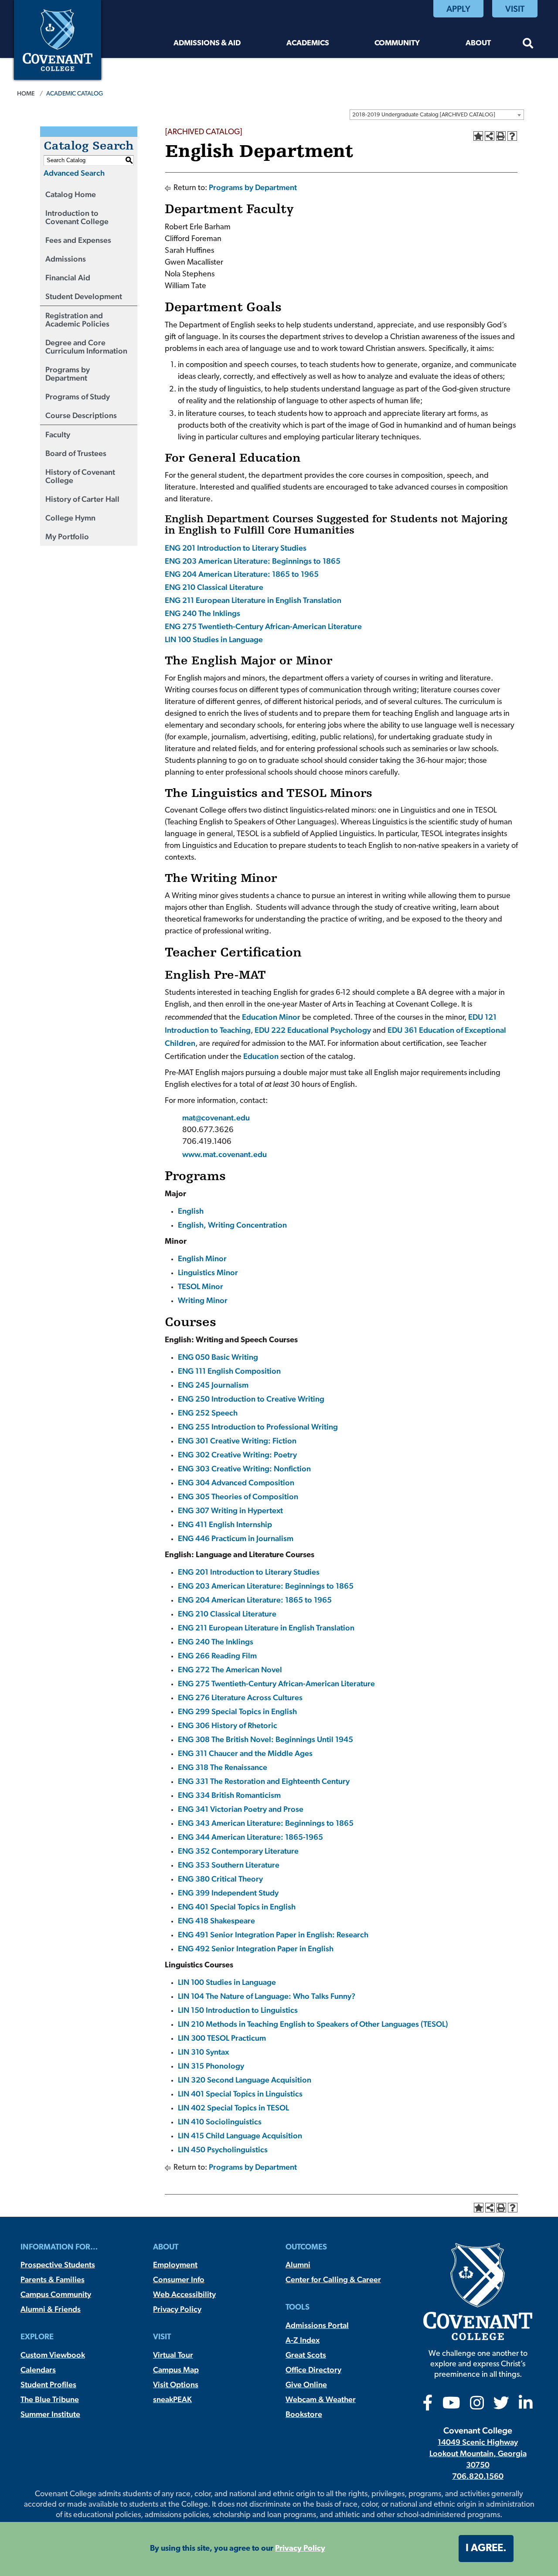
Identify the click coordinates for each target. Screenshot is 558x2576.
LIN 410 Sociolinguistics (220, 2122)
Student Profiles (48, 2384)
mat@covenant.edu (216, 1118)
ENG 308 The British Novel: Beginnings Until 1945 (265, 1739)
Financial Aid (68, 277)
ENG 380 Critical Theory (220, 1879)
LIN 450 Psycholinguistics (223, 2149)
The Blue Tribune (50, 2399)
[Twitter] (501, 2406)
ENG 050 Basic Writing (218, 1357)
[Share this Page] (490, 136)
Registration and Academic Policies (77, 320)
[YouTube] (451, 2406)
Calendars (38, 2370)
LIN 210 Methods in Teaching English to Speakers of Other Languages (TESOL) (313, 2024)
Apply (458, 9)
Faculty (58, 434)
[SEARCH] (528, 45)
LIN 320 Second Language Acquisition (245, 2080)
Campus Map (176, 2370)
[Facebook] (428, 2406)
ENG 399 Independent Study (228, 1893)
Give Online (306, 2384)
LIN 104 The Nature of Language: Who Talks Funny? (267, 1996)
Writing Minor (203, 1300)
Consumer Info (179, 2279)
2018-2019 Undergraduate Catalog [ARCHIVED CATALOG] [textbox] (424, 115)
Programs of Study (78, 396)
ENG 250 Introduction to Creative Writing (251, 1399)
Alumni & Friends (51, 2309)
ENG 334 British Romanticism (229, 1795)
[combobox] (437, 115)
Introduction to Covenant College (77, 217)
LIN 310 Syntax (203, 2052)
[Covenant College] (58, 39)
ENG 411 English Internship (225, 1524)
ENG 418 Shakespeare (216, 1921)
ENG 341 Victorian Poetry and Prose (241, 1809)
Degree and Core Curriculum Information (86, 347)
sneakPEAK (172, 2399)
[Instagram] (477, 2406)
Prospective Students (58, 2265)
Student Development (84, 296)
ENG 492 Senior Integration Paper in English (256, 1948)
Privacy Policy (177, 2309)
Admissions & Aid (207, 43)
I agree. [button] (486, 2549)
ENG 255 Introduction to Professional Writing (258, 1427)
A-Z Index (303, 2340)
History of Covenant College (80, 476)
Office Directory (313, 2370)
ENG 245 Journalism (213, 1385)
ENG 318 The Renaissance (223, 1767)
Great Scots (306, 2355)
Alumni (298, 2265)
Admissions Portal (317, 2325)
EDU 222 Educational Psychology (313, 1030)
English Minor (202, 1258)
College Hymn (70, 518)
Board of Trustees (76, 453)
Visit (515, 9)
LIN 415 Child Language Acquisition (240, 2135)
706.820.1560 (478, 2476)
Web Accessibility (184, 2294)
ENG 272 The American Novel (230, 1669)
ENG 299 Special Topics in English (237, 1711)
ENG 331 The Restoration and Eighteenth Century (264, 1781)
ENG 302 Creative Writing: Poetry (237, 1455)
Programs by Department (68, 374)
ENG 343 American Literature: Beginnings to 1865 (266, 1823)
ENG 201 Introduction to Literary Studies (236, 548)
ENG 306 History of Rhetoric (228, 1725)
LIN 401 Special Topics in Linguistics (240, 2094)
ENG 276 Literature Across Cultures (240, 1697)
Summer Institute (50, 2414)
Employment (175, 2265)
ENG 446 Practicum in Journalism (236, 1538)
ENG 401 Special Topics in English (237, 1907)
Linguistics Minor (208, 1272)
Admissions (66, 259)
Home (26, 93)
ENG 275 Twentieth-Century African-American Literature (263, 626)
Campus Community (56, 2294)
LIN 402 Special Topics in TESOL (233, 2108)
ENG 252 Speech (208, 1413)
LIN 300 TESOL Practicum (222, 2038)
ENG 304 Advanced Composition (236, 1482)
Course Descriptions (81, 415)
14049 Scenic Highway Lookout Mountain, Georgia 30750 (478, 2453)
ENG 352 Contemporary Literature (238, 1851)
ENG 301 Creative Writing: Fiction (237, 1441)
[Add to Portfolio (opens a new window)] (478, 136)
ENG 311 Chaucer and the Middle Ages (245, 1753)
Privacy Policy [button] (300, 2549)
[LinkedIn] (526, 2406)
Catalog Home (71, 194)
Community (397, 43)
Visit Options (176, 2384)
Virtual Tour (173, 2355)
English (191, 1211)
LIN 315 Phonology (211, 2066)
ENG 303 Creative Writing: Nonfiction (244, 1468)
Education (261, 1056)
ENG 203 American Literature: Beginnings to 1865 (253, 561)
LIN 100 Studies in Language (214, 639)
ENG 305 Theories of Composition (238, 1496)
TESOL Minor (201, 1286)
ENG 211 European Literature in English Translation (253, 600)
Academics (308, 43)
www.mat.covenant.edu (225, 1154)
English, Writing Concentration (232, 1225)
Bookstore (304, 2414)
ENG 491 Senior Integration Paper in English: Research (273, 1935)
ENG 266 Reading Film (217, 1656)
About (478, 43)
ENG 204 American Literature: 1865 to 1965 (242, 574)
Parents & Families (53, 2279)
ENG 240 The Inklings (202, 613)
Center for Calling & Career (333, 2279)
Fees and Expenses (78, 240)
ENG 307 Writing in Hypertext (230, 1510)
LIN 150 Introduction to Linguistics (238, 2010)
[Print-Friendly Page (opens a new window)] (501, 136)
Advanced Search (74, 173)
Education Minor (271, 1017)
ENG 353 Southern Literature (229, 1865)
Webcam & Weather (321, 2399)
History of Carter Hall (82, 499)
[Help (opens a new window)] (512, 136)
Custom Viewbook (53, 2355)
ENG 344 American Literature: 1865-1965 (250, 1837)
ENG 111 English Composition (229, 1371)
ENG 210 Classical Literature (214, 587)
